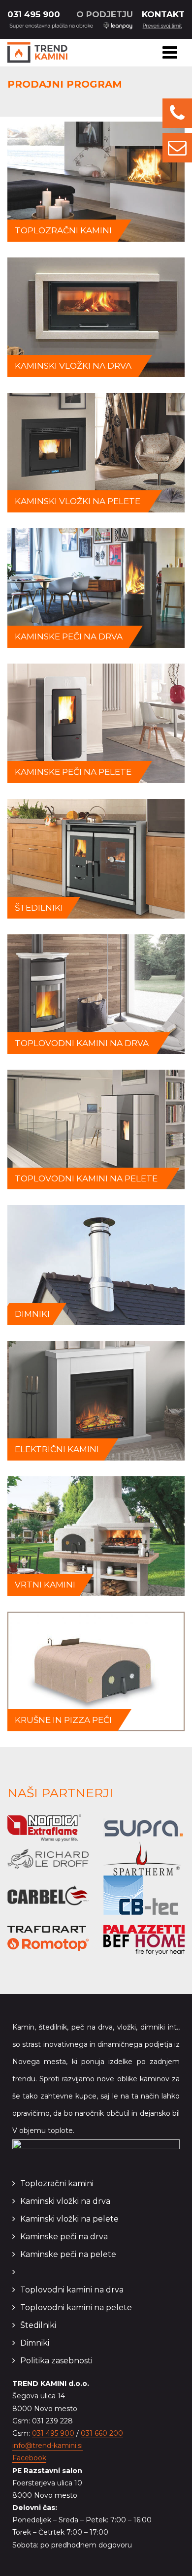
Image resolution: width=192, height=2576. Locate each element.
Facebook (29, 2458)
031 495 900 (34, 14)
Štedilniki (38, 2325)
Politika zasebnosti (56, 2361)
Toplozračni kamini (57, 2183)
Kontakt (163, 14)
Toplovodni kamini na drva (72, 2290)
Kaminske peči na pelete (68, 2254)
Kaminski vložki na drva (65, 2201)
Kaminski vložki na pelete (69, 2219)
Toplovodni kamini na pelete (76, 2307)
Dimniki (35, 2343)
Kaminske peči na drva (64, 2237)
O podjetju (105, 14)
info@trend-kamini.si (48, 2446)
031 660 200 (102, 2433)
